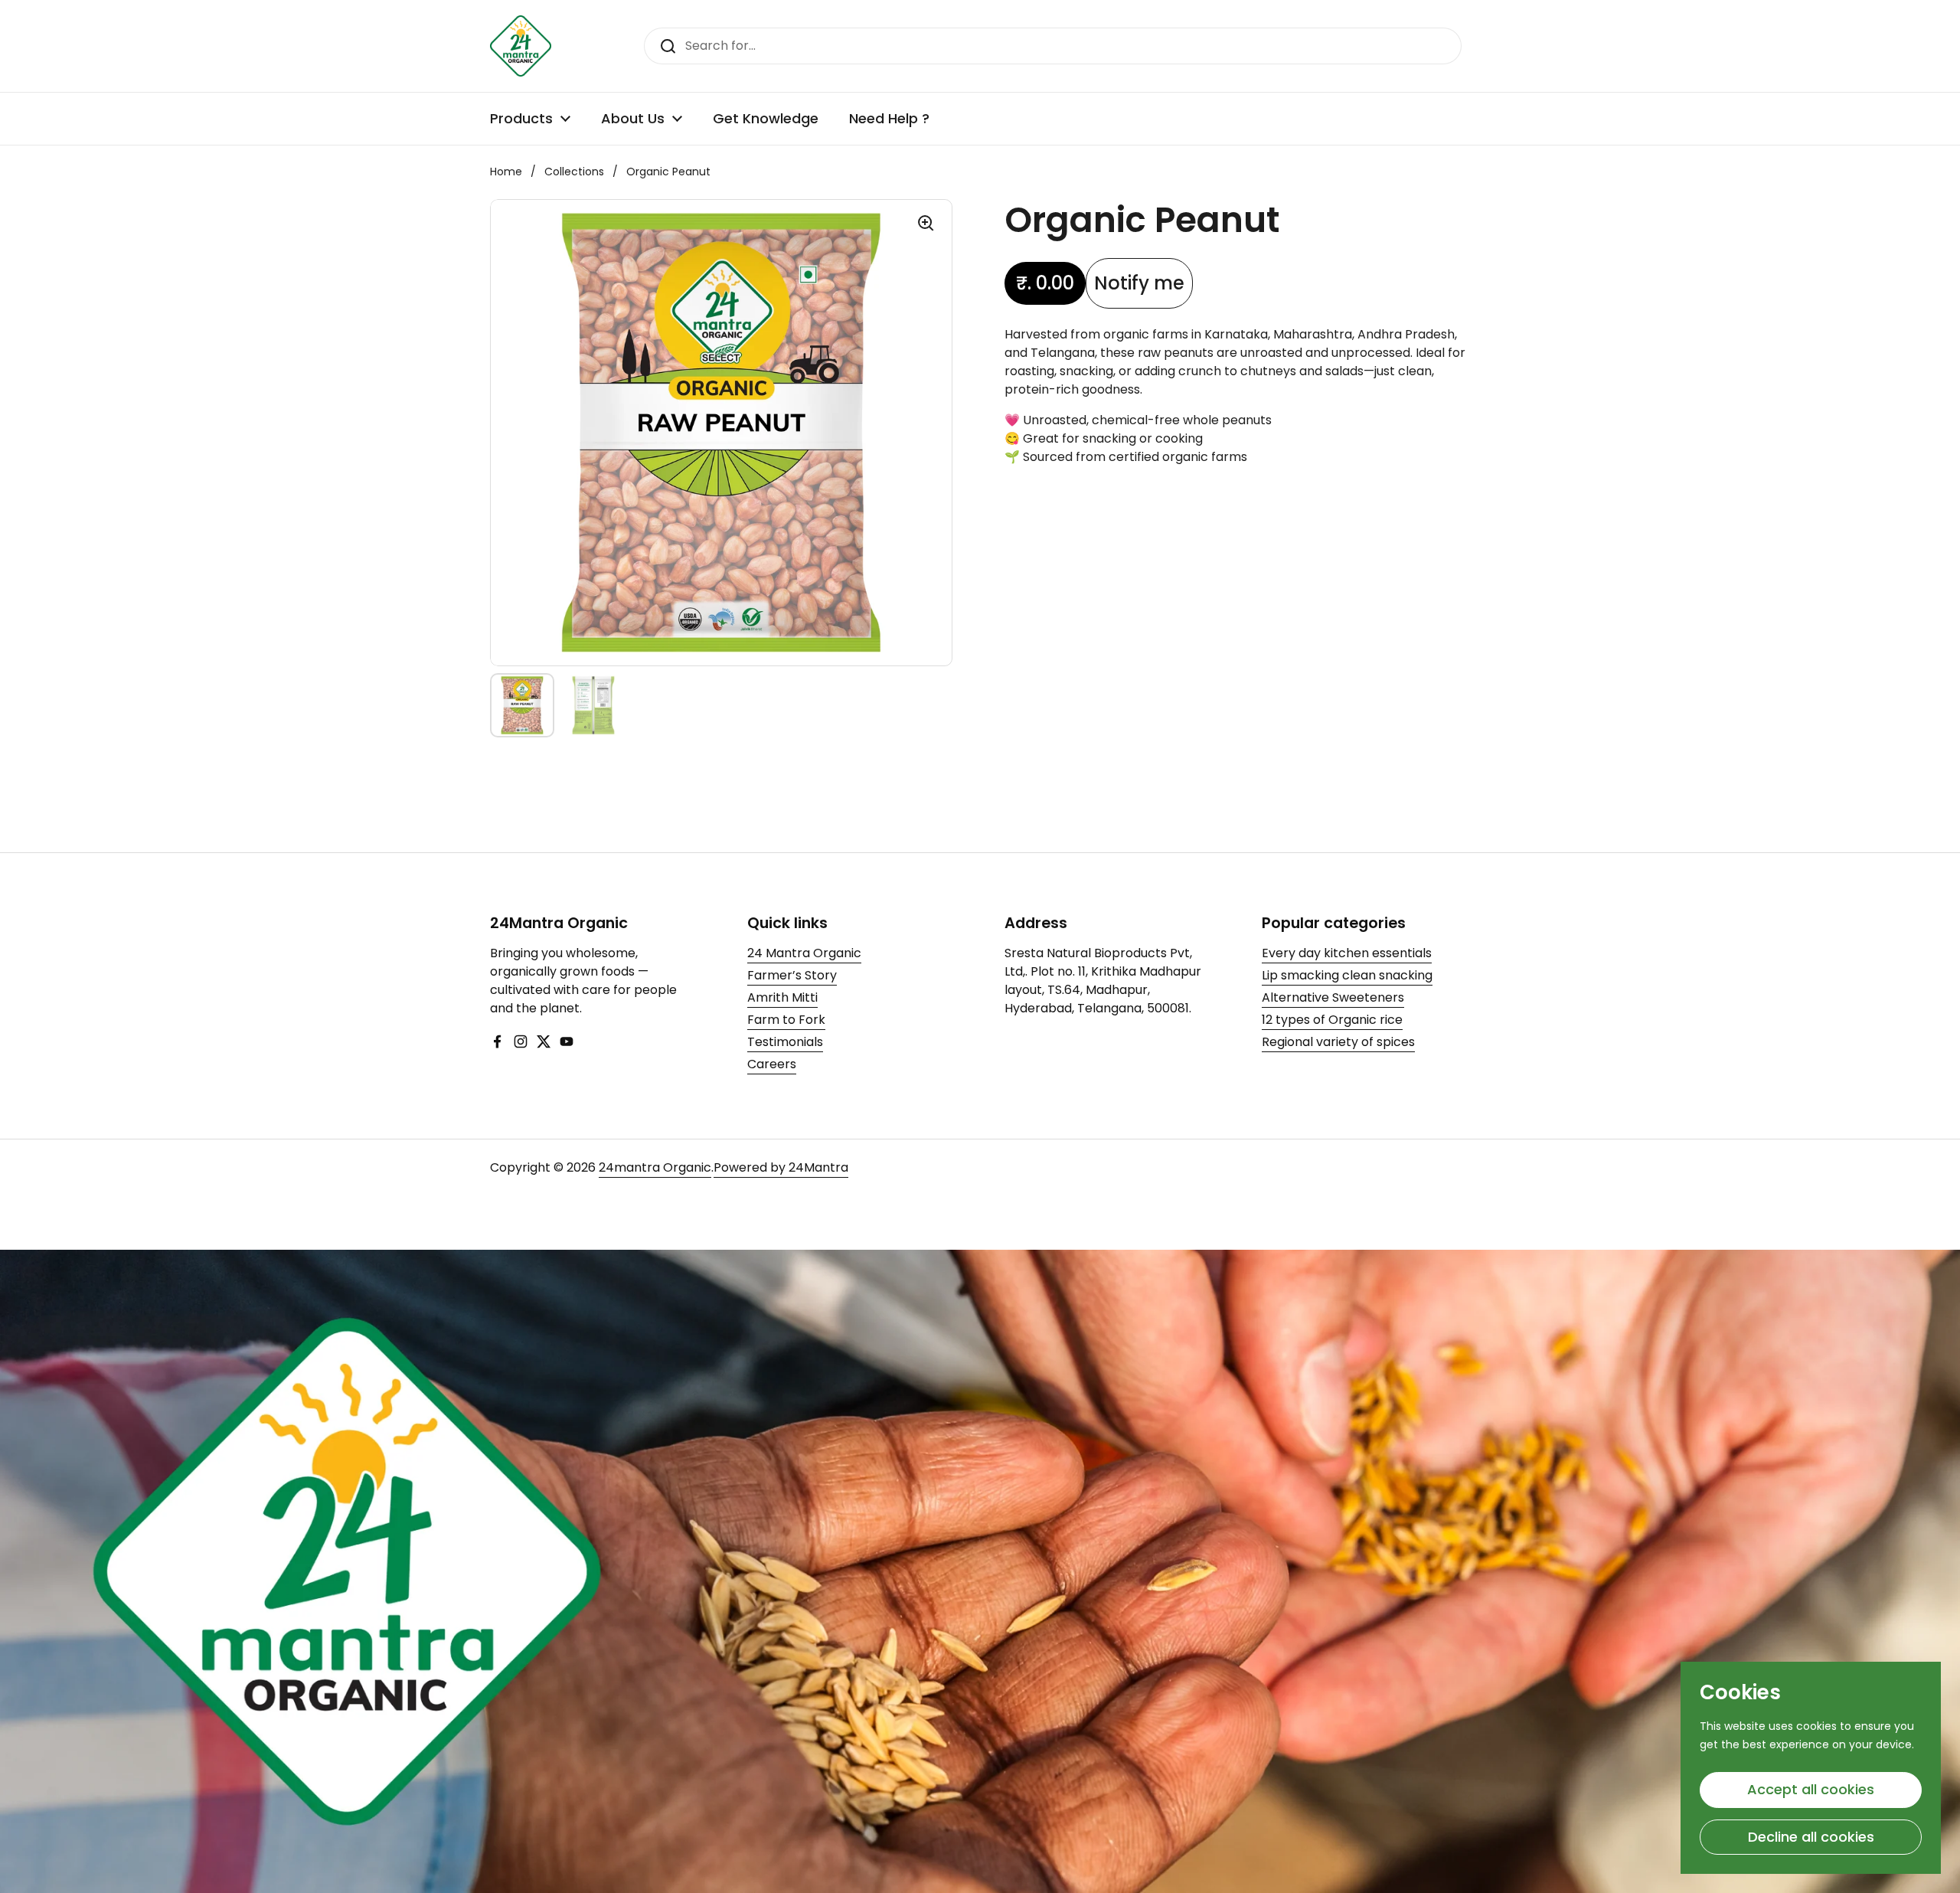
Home (506, 172)
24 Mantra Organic (804, 953)
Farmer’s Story (792, 975)
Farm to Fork (786, 1020)
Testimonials (785, 1042)
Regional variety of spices (1338, 1042)
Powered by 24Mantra (781, 1167)
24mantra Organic (655, 1167)
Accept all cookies (1811, 1789)
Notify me (1139, 283)
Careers (772, 1064)
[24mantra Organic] (521, 46)
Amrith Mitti (782, 997)
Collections (574, 172)
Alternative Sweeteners (1333, 997)
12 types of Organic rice (1332, 1020)
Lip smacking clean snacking (1347, 975)
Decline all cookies (1811, 1837)
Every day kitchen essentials (1347, 953)
